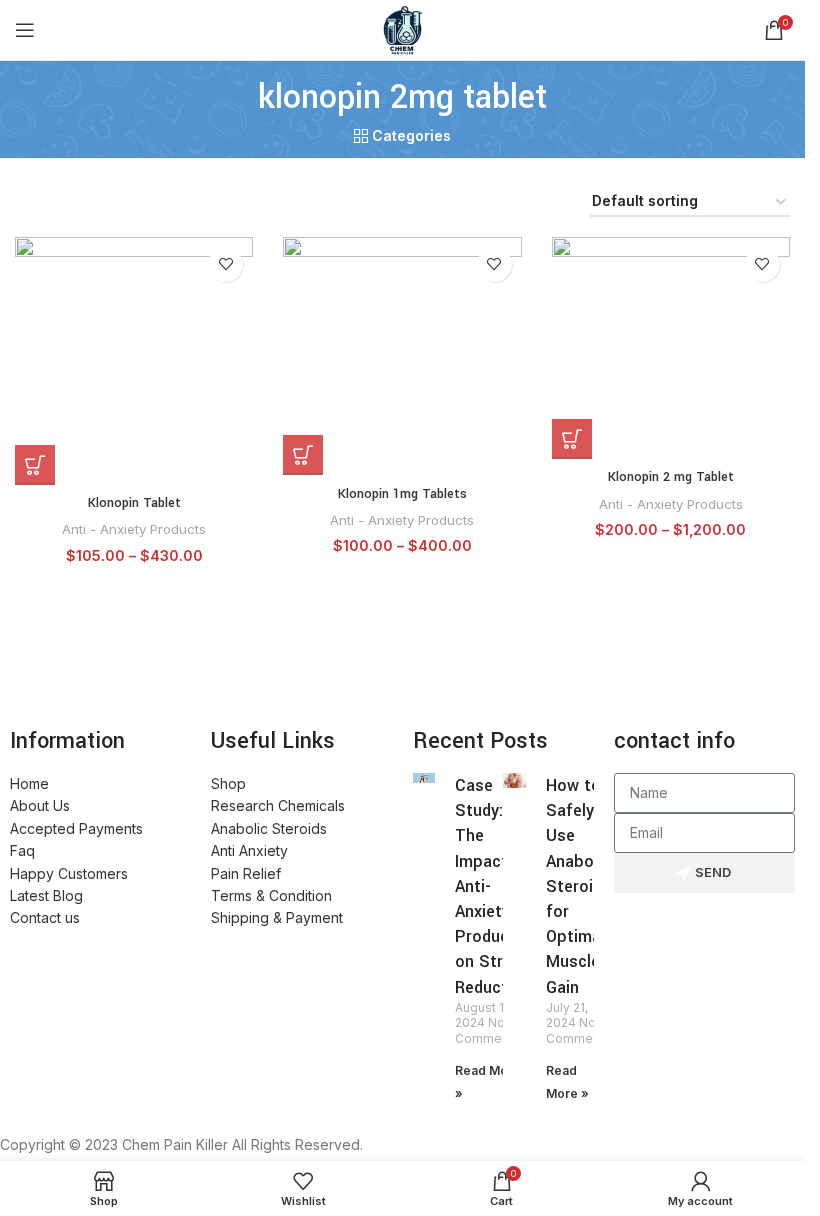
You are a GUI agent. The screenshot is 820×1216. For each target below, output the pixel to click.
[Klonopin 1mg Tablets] (402, 356)
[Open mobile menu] (25, 30)
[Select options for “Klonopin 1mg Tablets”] (303, 455)
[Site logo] (403, 28)
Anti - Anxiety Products (134, 529)
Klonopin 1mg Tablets (402, 494)
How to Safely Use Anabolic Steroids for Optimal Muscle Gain (578, 886)
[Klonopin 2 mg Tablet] (671, 348)
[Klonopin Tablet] (134, 361)
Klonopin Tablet (134, 503)
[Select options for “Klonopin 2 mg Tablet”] (572, 439)
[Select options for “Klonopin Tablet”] (35, 465)
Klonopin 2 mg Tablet (671, 477)
